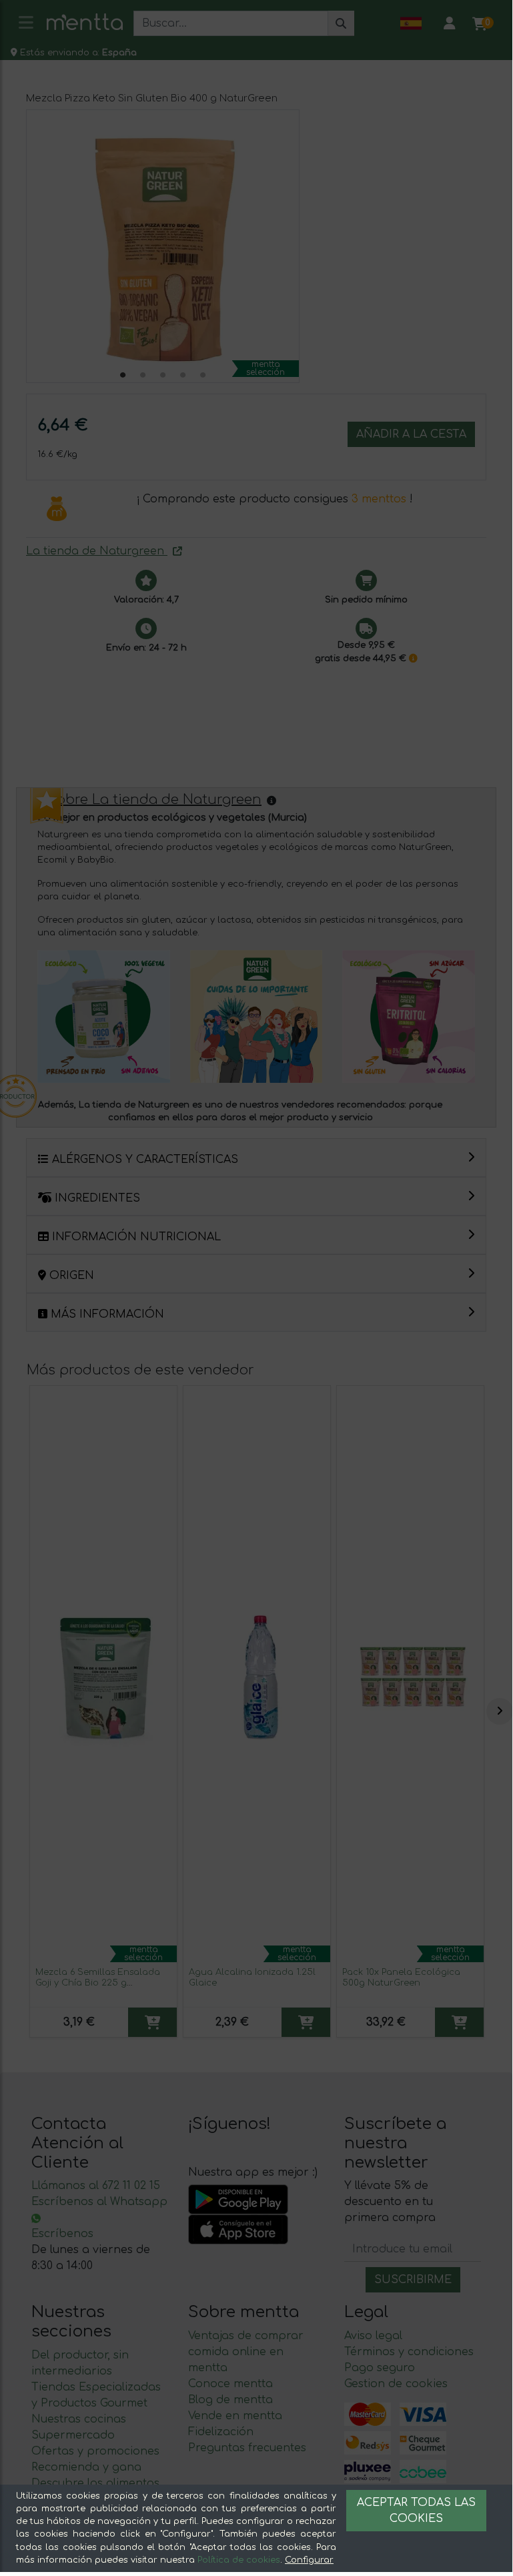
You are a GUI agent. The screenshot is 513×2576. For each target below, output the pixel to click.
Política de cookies (239, 2560)
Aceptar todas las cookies (416, 2511)
